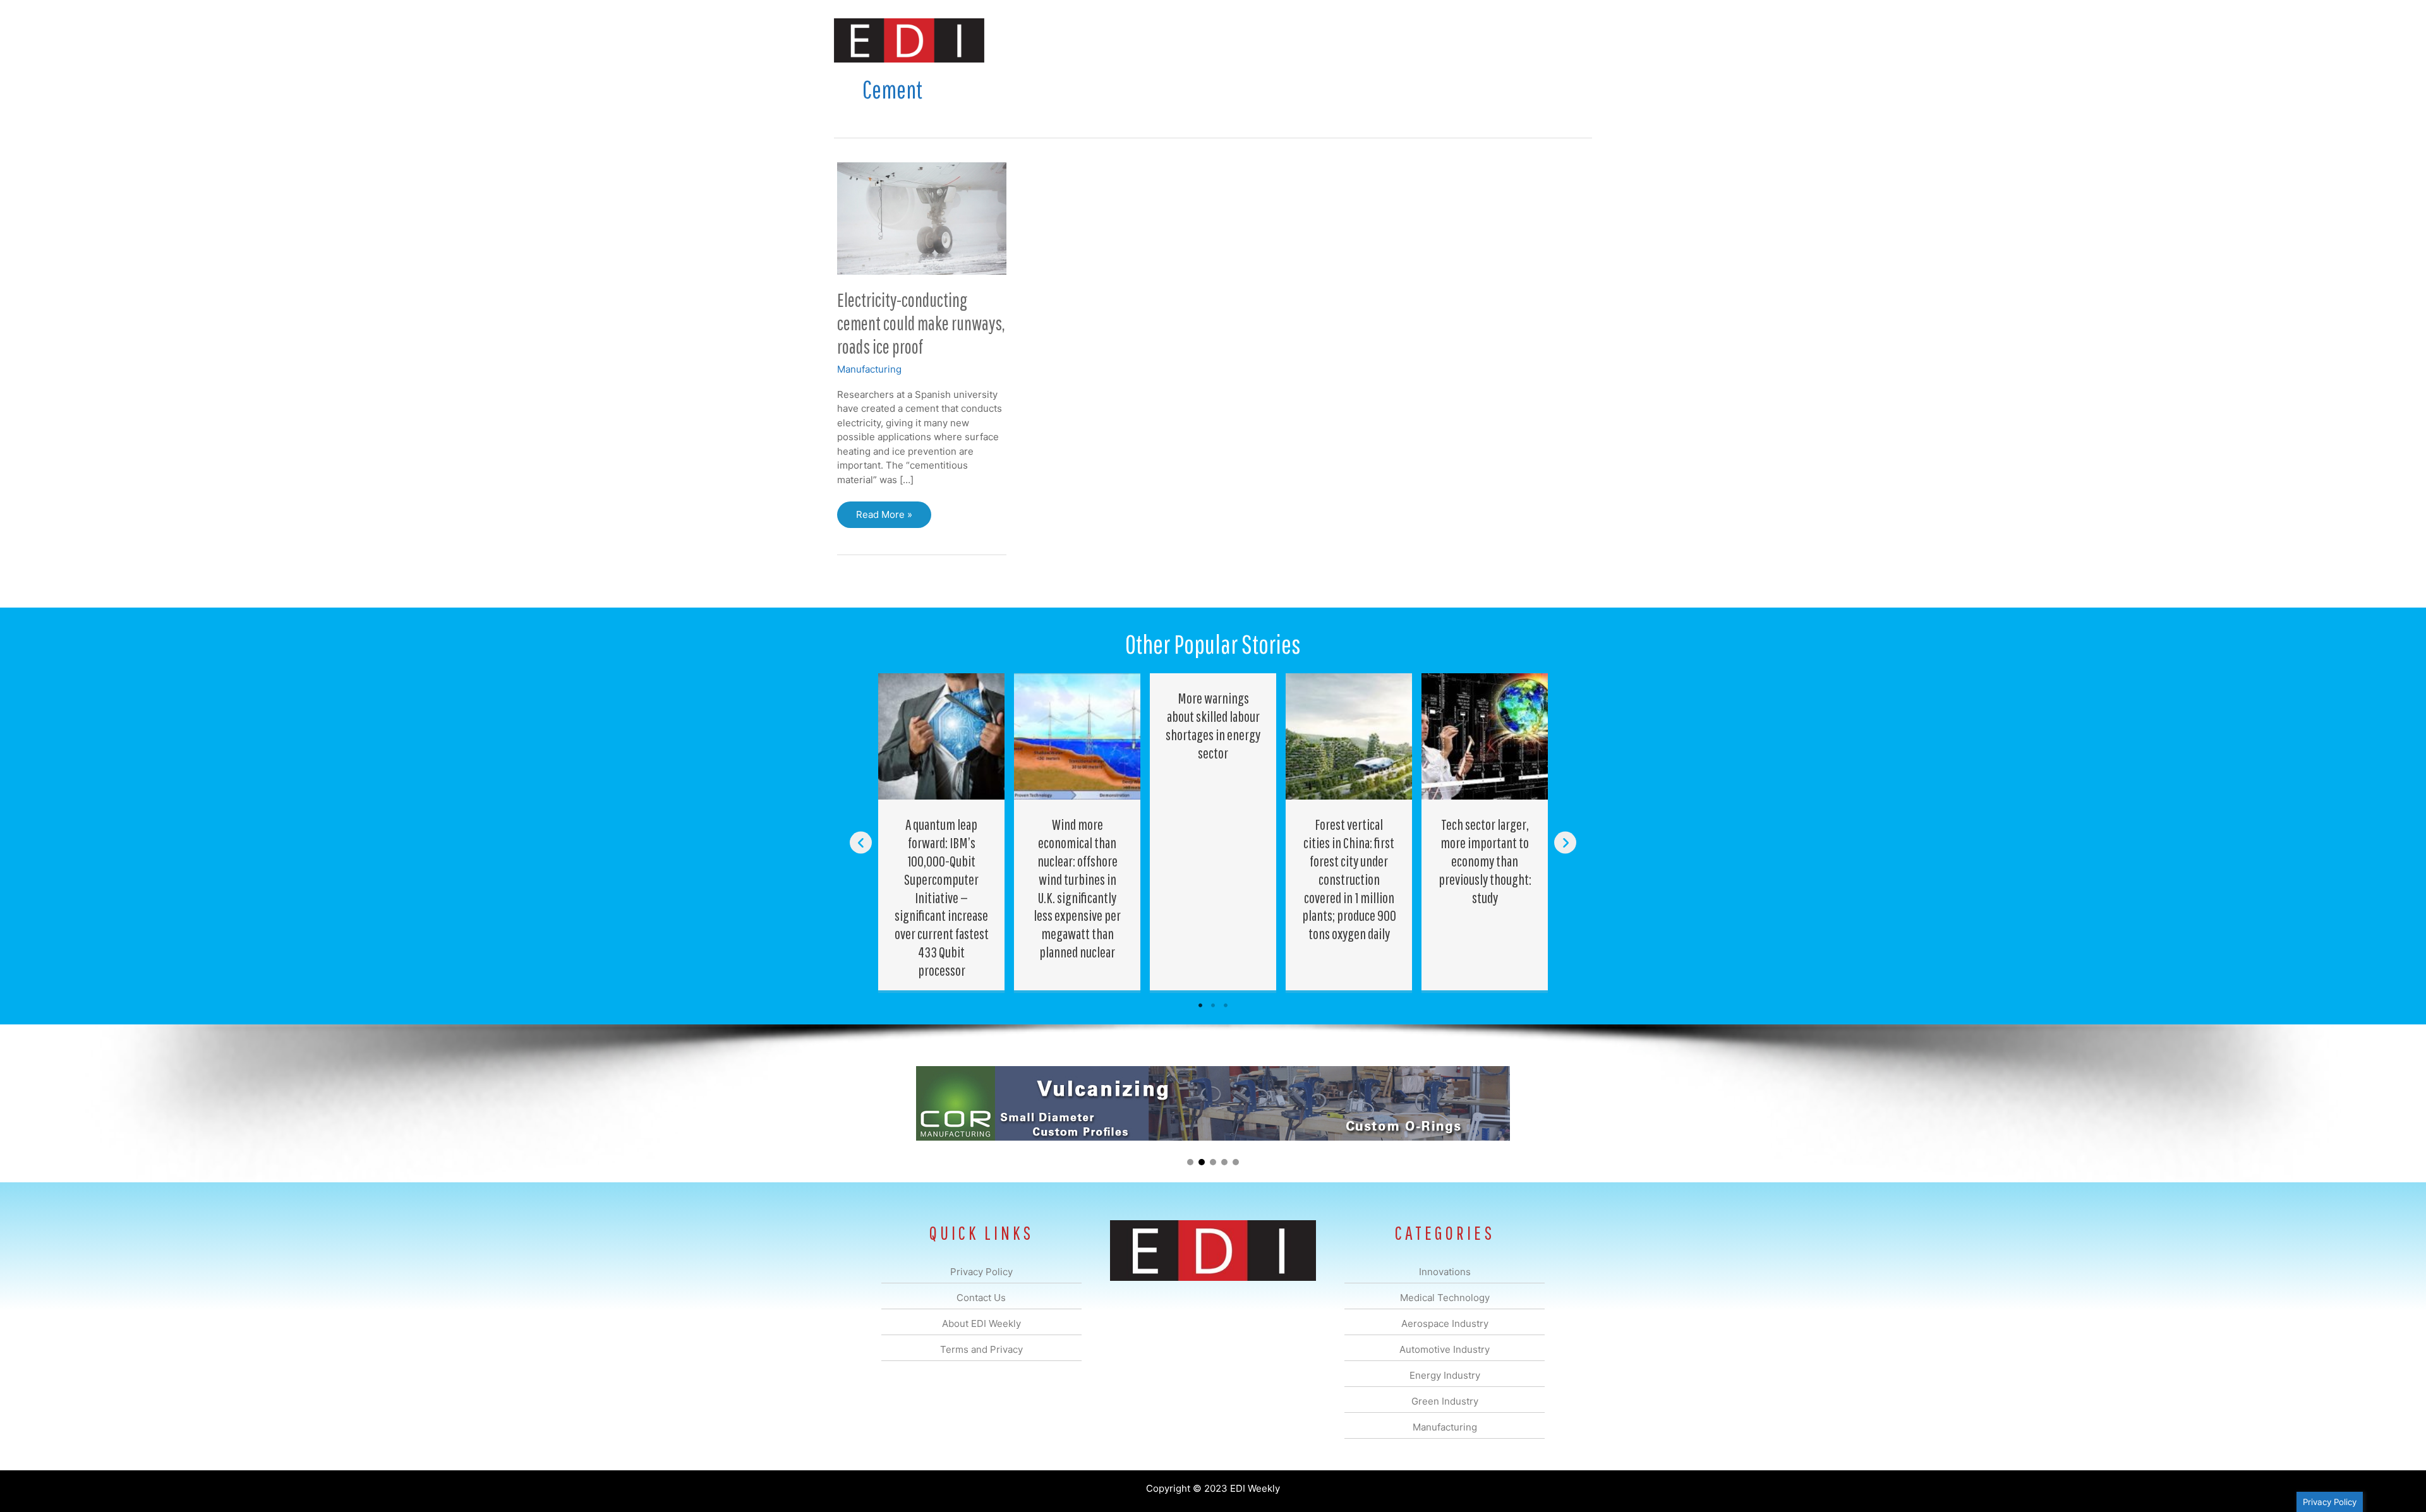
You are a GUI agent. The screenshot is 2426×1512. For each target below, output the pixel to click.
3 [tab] (1226, 1005)
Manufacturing (1413, 40)
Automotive (1245, 40)
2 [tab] (1213, 1005)
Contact (1525, 40)
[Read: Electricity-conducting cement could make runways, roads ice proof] (922, 218)
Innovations (1065, 40)
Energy (1304, 40)
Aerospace (1180, 40)
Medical (1124, 40)
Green (1352, 40)
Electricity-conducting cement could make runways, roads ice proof (921, 323)
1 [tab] (1200, 1005)
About (1475, 40)
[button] (1572, 40)
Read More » (884, 518)
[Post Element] (942, 831)
